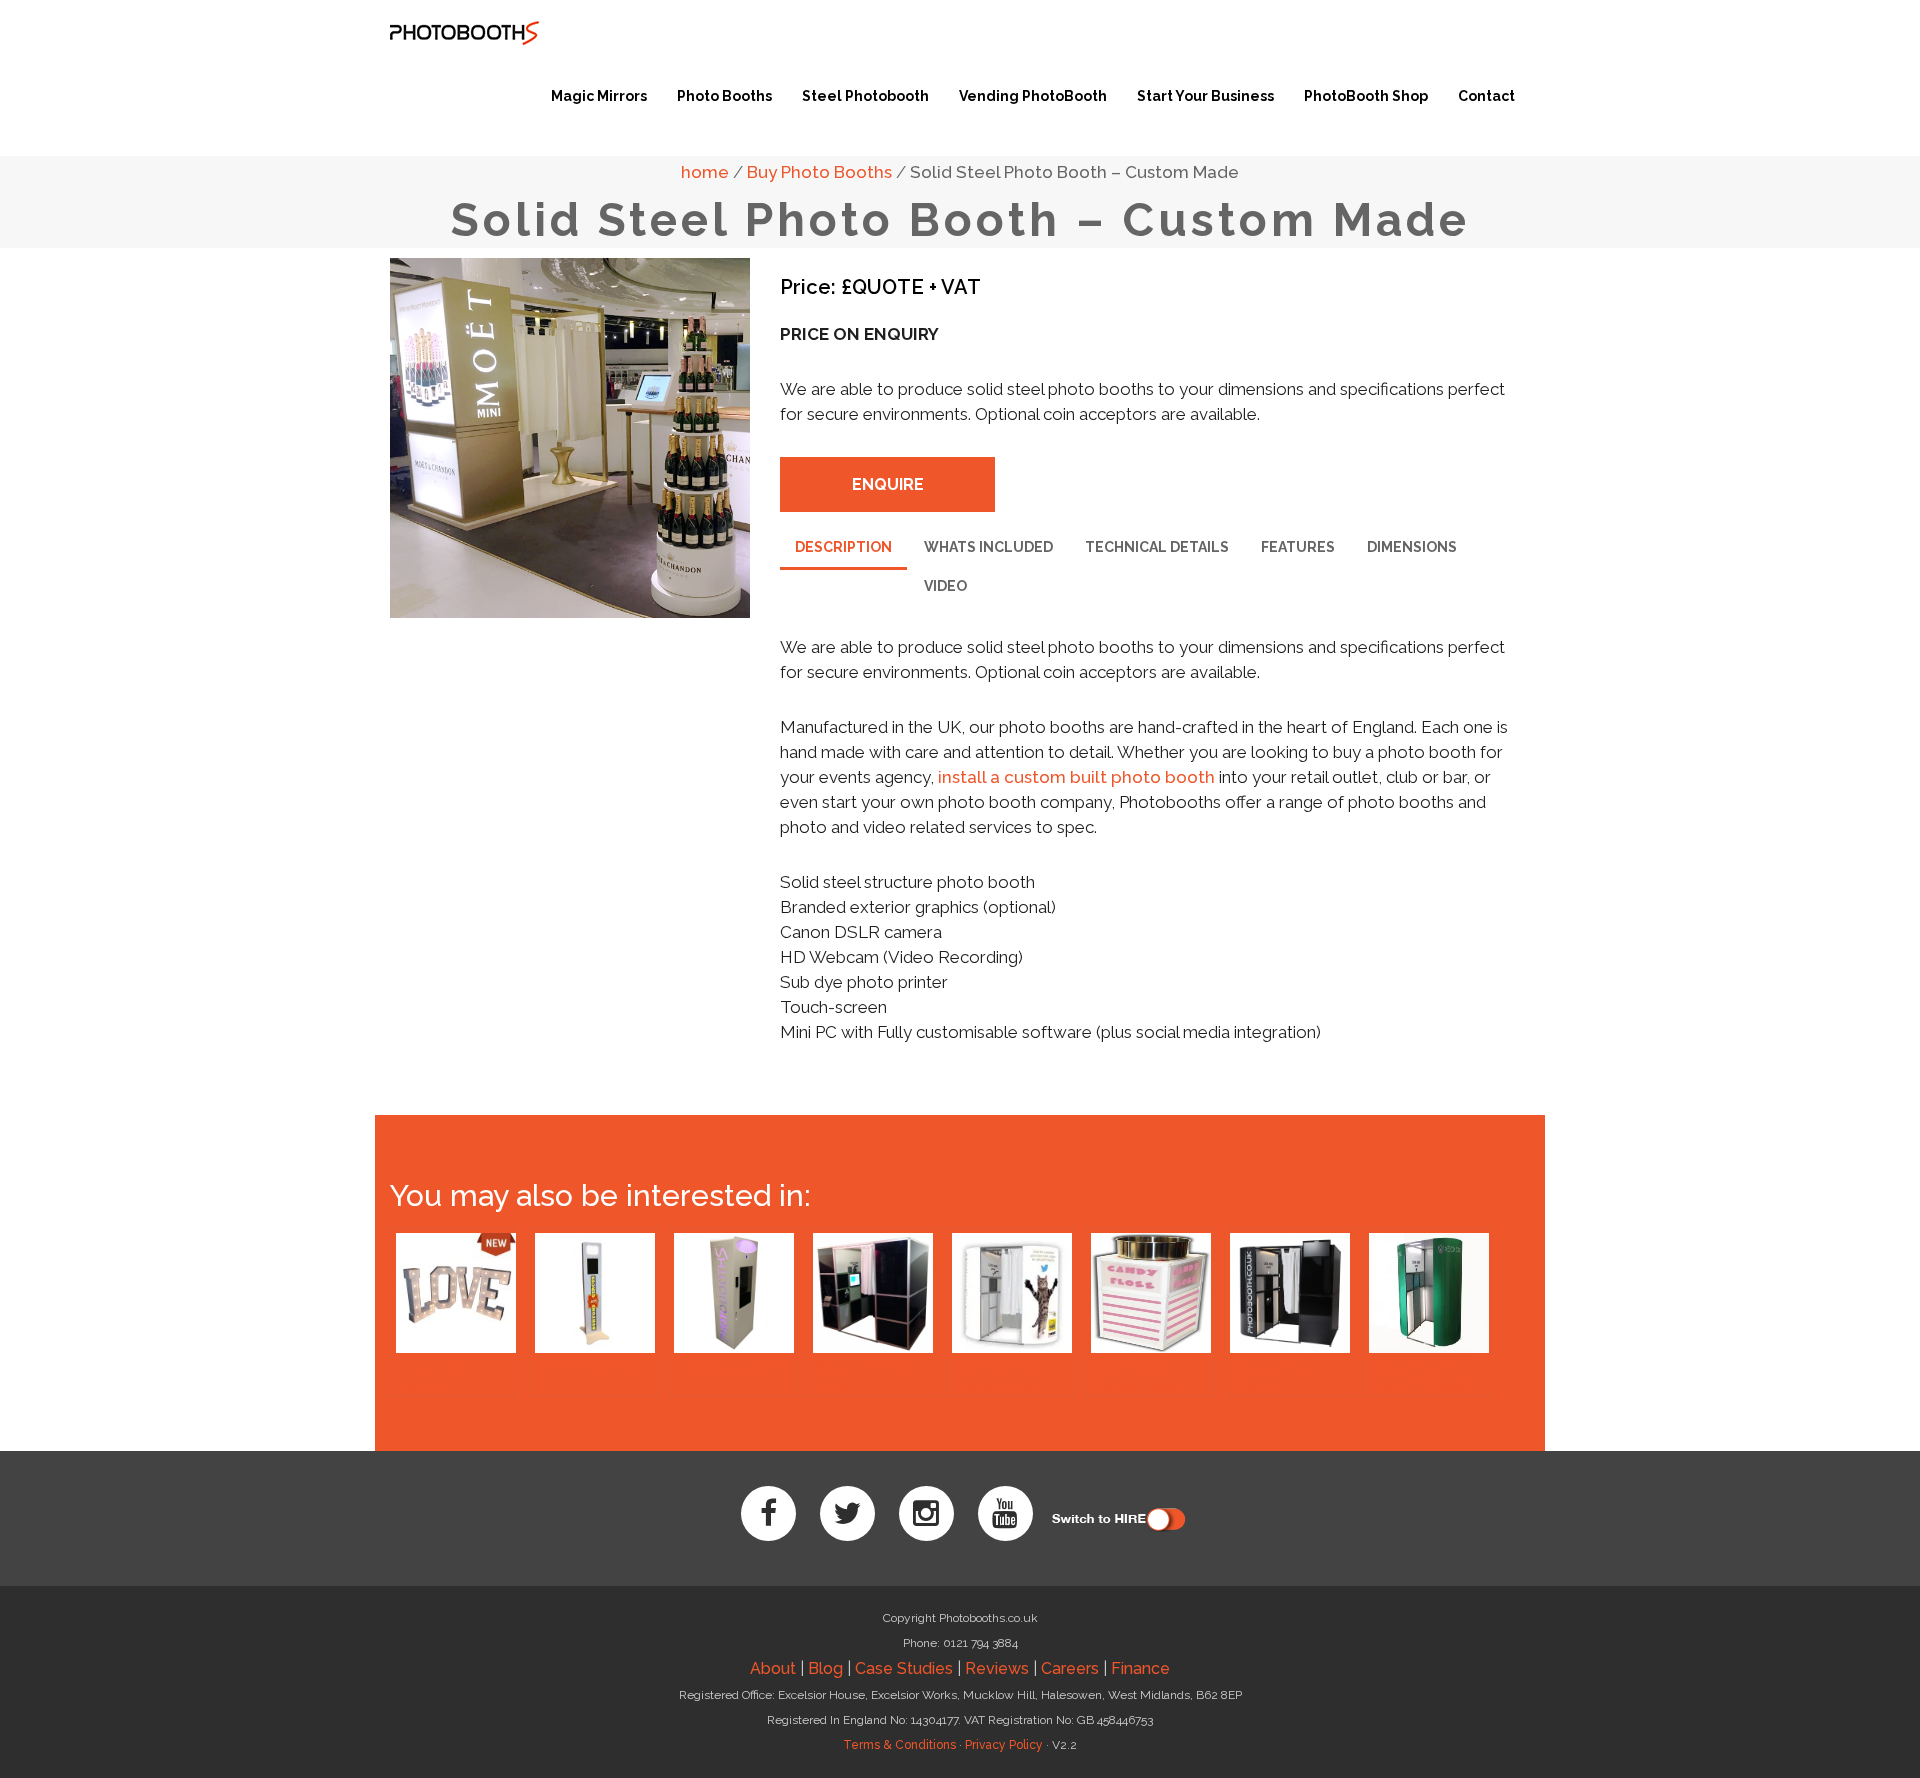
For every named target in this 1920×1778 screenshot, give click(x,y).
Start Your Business (1205, 96)
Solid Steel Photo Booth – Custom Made (1074, 172)
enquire (888, 484)
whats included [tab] (988, 547)
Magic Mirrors (599, 96)
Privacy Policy (1004, 1745)
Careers (1070, 1668)
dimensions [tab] (1412, 547)
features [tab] (1298, 547)
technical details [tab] (1157, 547)
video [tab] (945, 586)
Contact (1486, 96)
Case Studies (904, 1668)
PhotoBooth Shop (1366, 96)
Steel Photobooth (865, 96)
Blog (825, 1668)
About (773, 1668)
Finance (1140, 1668)
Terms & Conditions (899, 1745)
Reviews (997, 1668)
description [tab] (843, 547)
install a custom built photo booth (1076, 777)
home (705, 172)
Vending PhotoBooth (1033, 96)
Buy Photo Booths (819, 172)
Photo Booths (724, 96)
